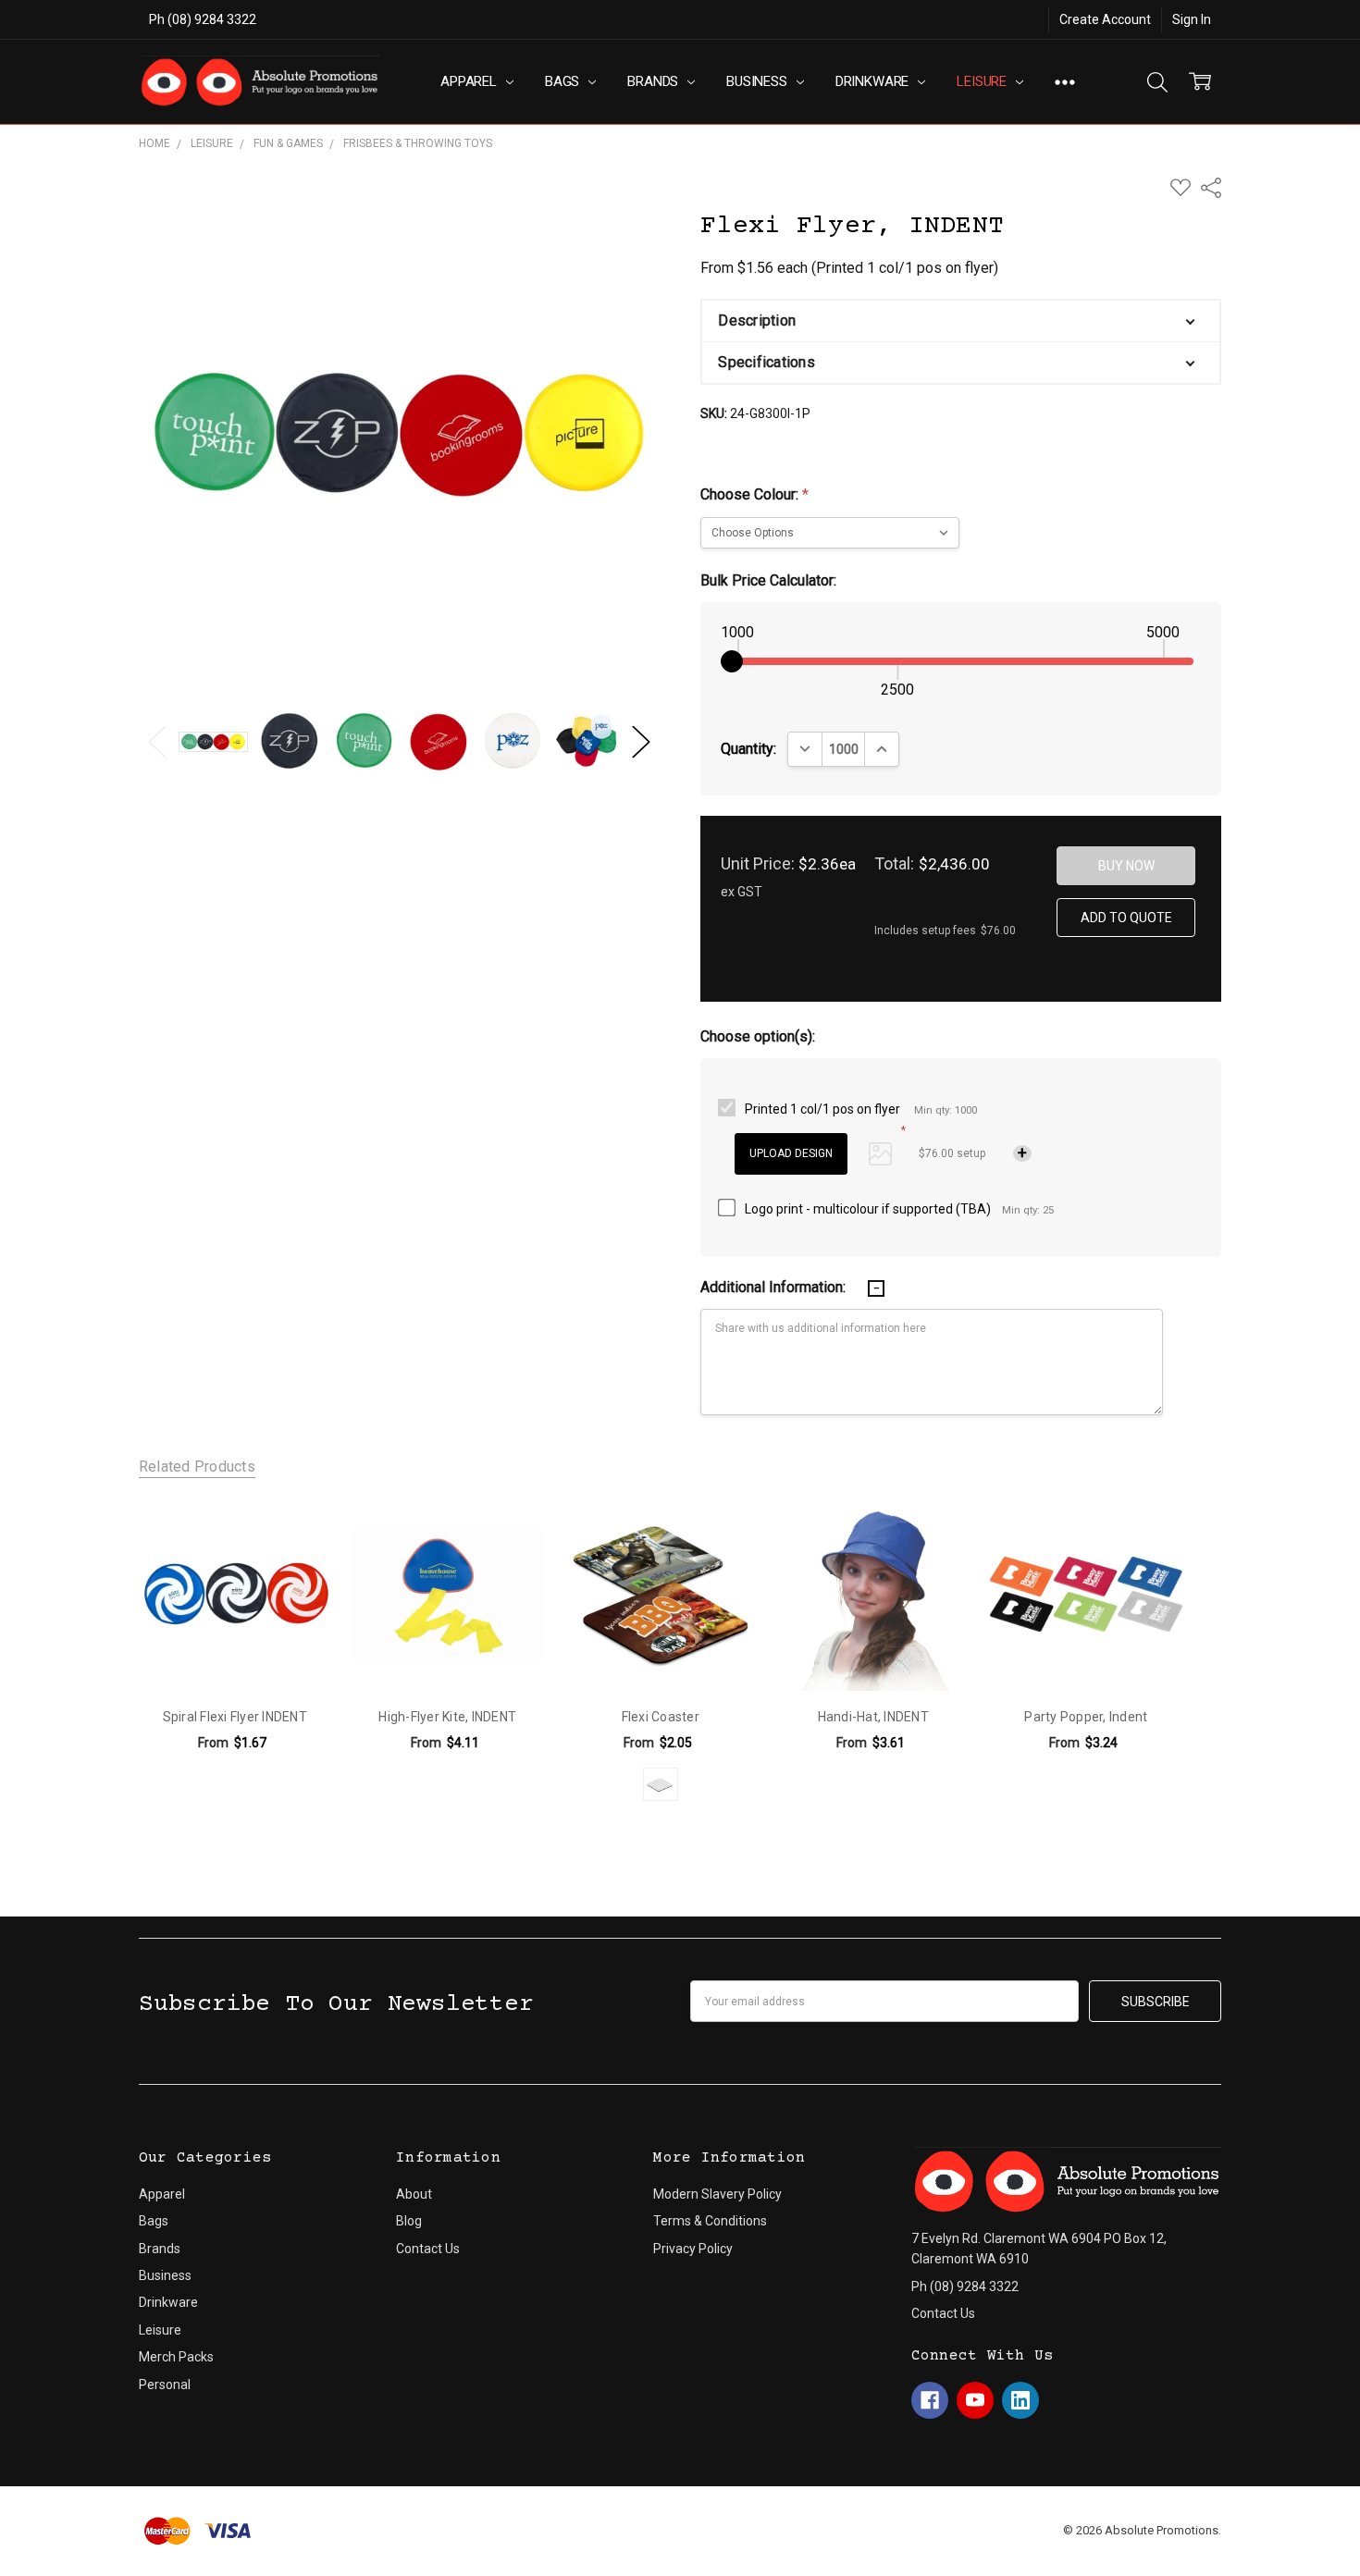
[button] (961, 321)
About (414, 2194)
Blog (409, 2221)
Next (641, 741)
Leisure (983, 81)
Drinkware (874, 81)
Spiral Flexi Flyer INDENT (235, 1717)
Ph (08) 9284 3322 (203, 19)
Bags (564, 81)
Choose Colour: (754, 494)
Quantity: (748, 749)
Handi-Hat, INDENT (873, 1717)
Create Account (1105, 19)
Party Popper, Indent (1086, 1717)
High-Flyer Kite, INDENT (447, 1717)
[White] (661, 1784)
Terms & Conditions (710, 2221)
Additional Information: (775, 1287)
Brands (655, 81)
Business (759, 81)
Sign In (1192, 19)
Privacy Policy (693, 2249)
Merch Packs (176, 2357)
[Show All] (1065, 82)
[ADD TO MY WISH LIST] (297, 1532)
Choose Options (235, 1652)
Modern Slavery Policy (717, 2194)
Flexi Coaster (661, 1717)
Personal (165, 2385)
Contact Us (428, 2249)
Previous (157, 741)
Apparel (470, 81)
